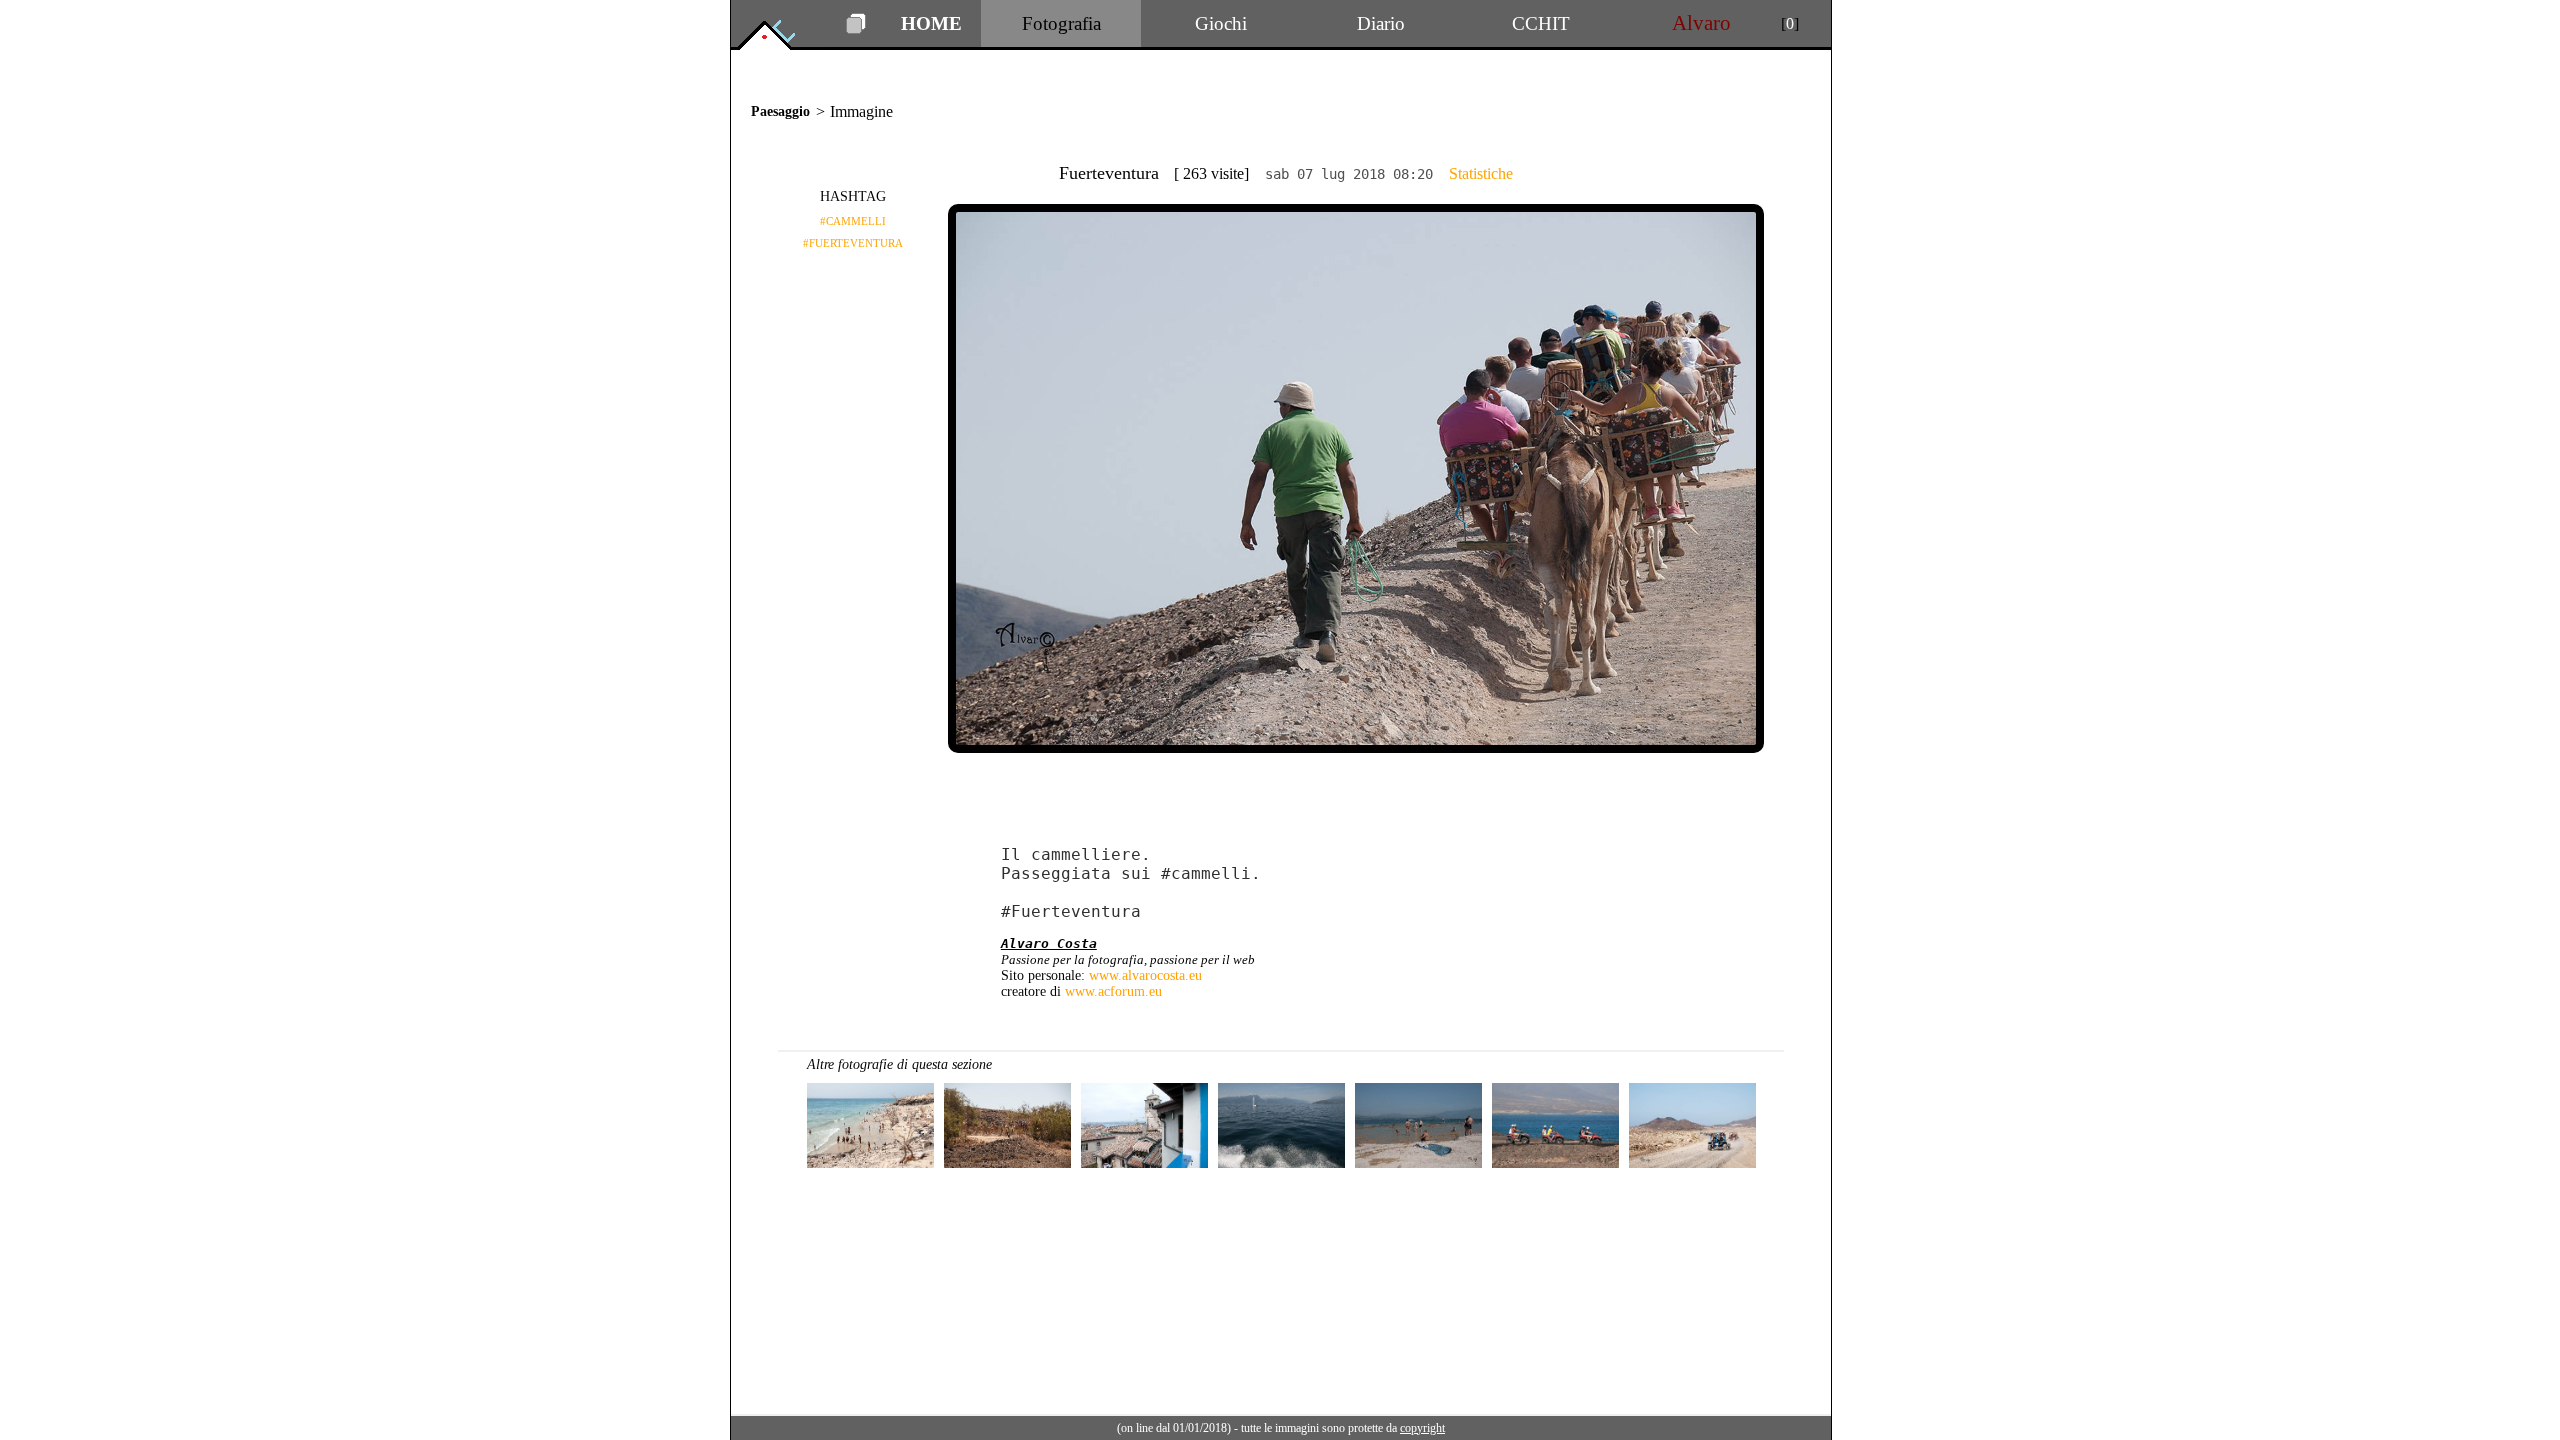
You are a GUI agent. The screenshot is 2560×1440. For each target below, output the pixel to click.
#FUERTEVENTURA (853, 243)
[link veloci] (778, 44)
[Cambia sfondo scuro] (856, 28)
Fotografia (1061, 23)
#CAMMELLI (853, 221)
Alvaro (1701, 23)
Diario (1381, 23)
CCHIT (1541, 23)
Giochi (1221, 23)
